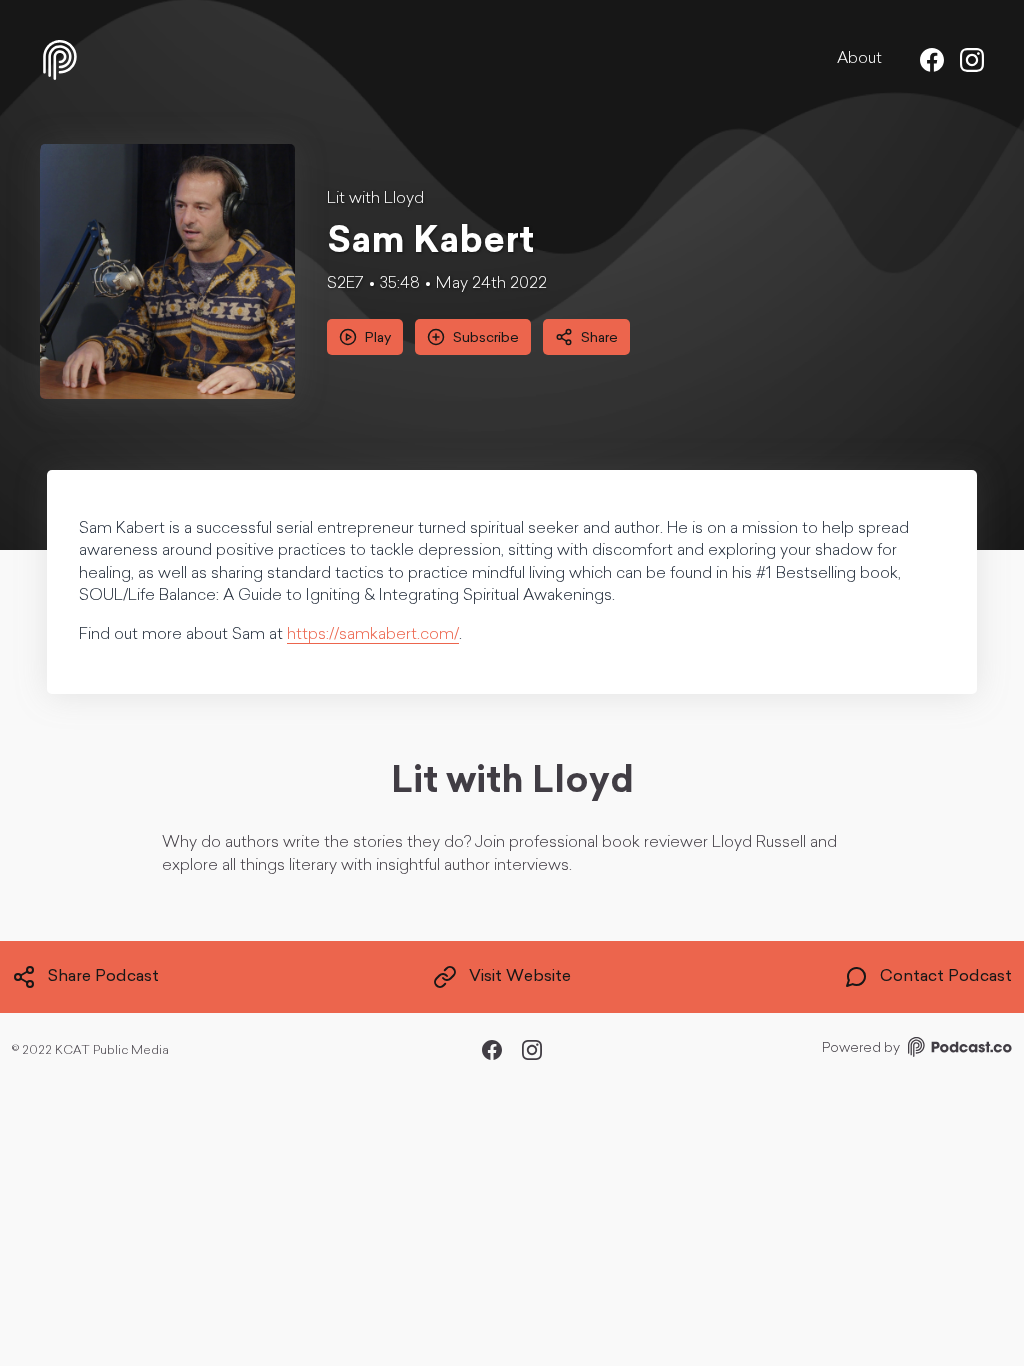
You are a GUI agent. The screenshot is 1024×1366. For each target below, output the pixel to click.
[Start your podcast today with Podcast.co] (958, 1050)
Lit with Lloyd (375, 199)
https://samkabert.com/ (373, 635)
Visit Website (520, 977)
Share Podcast (103, 977)
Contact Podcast (946, 977)
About (859, 59)
